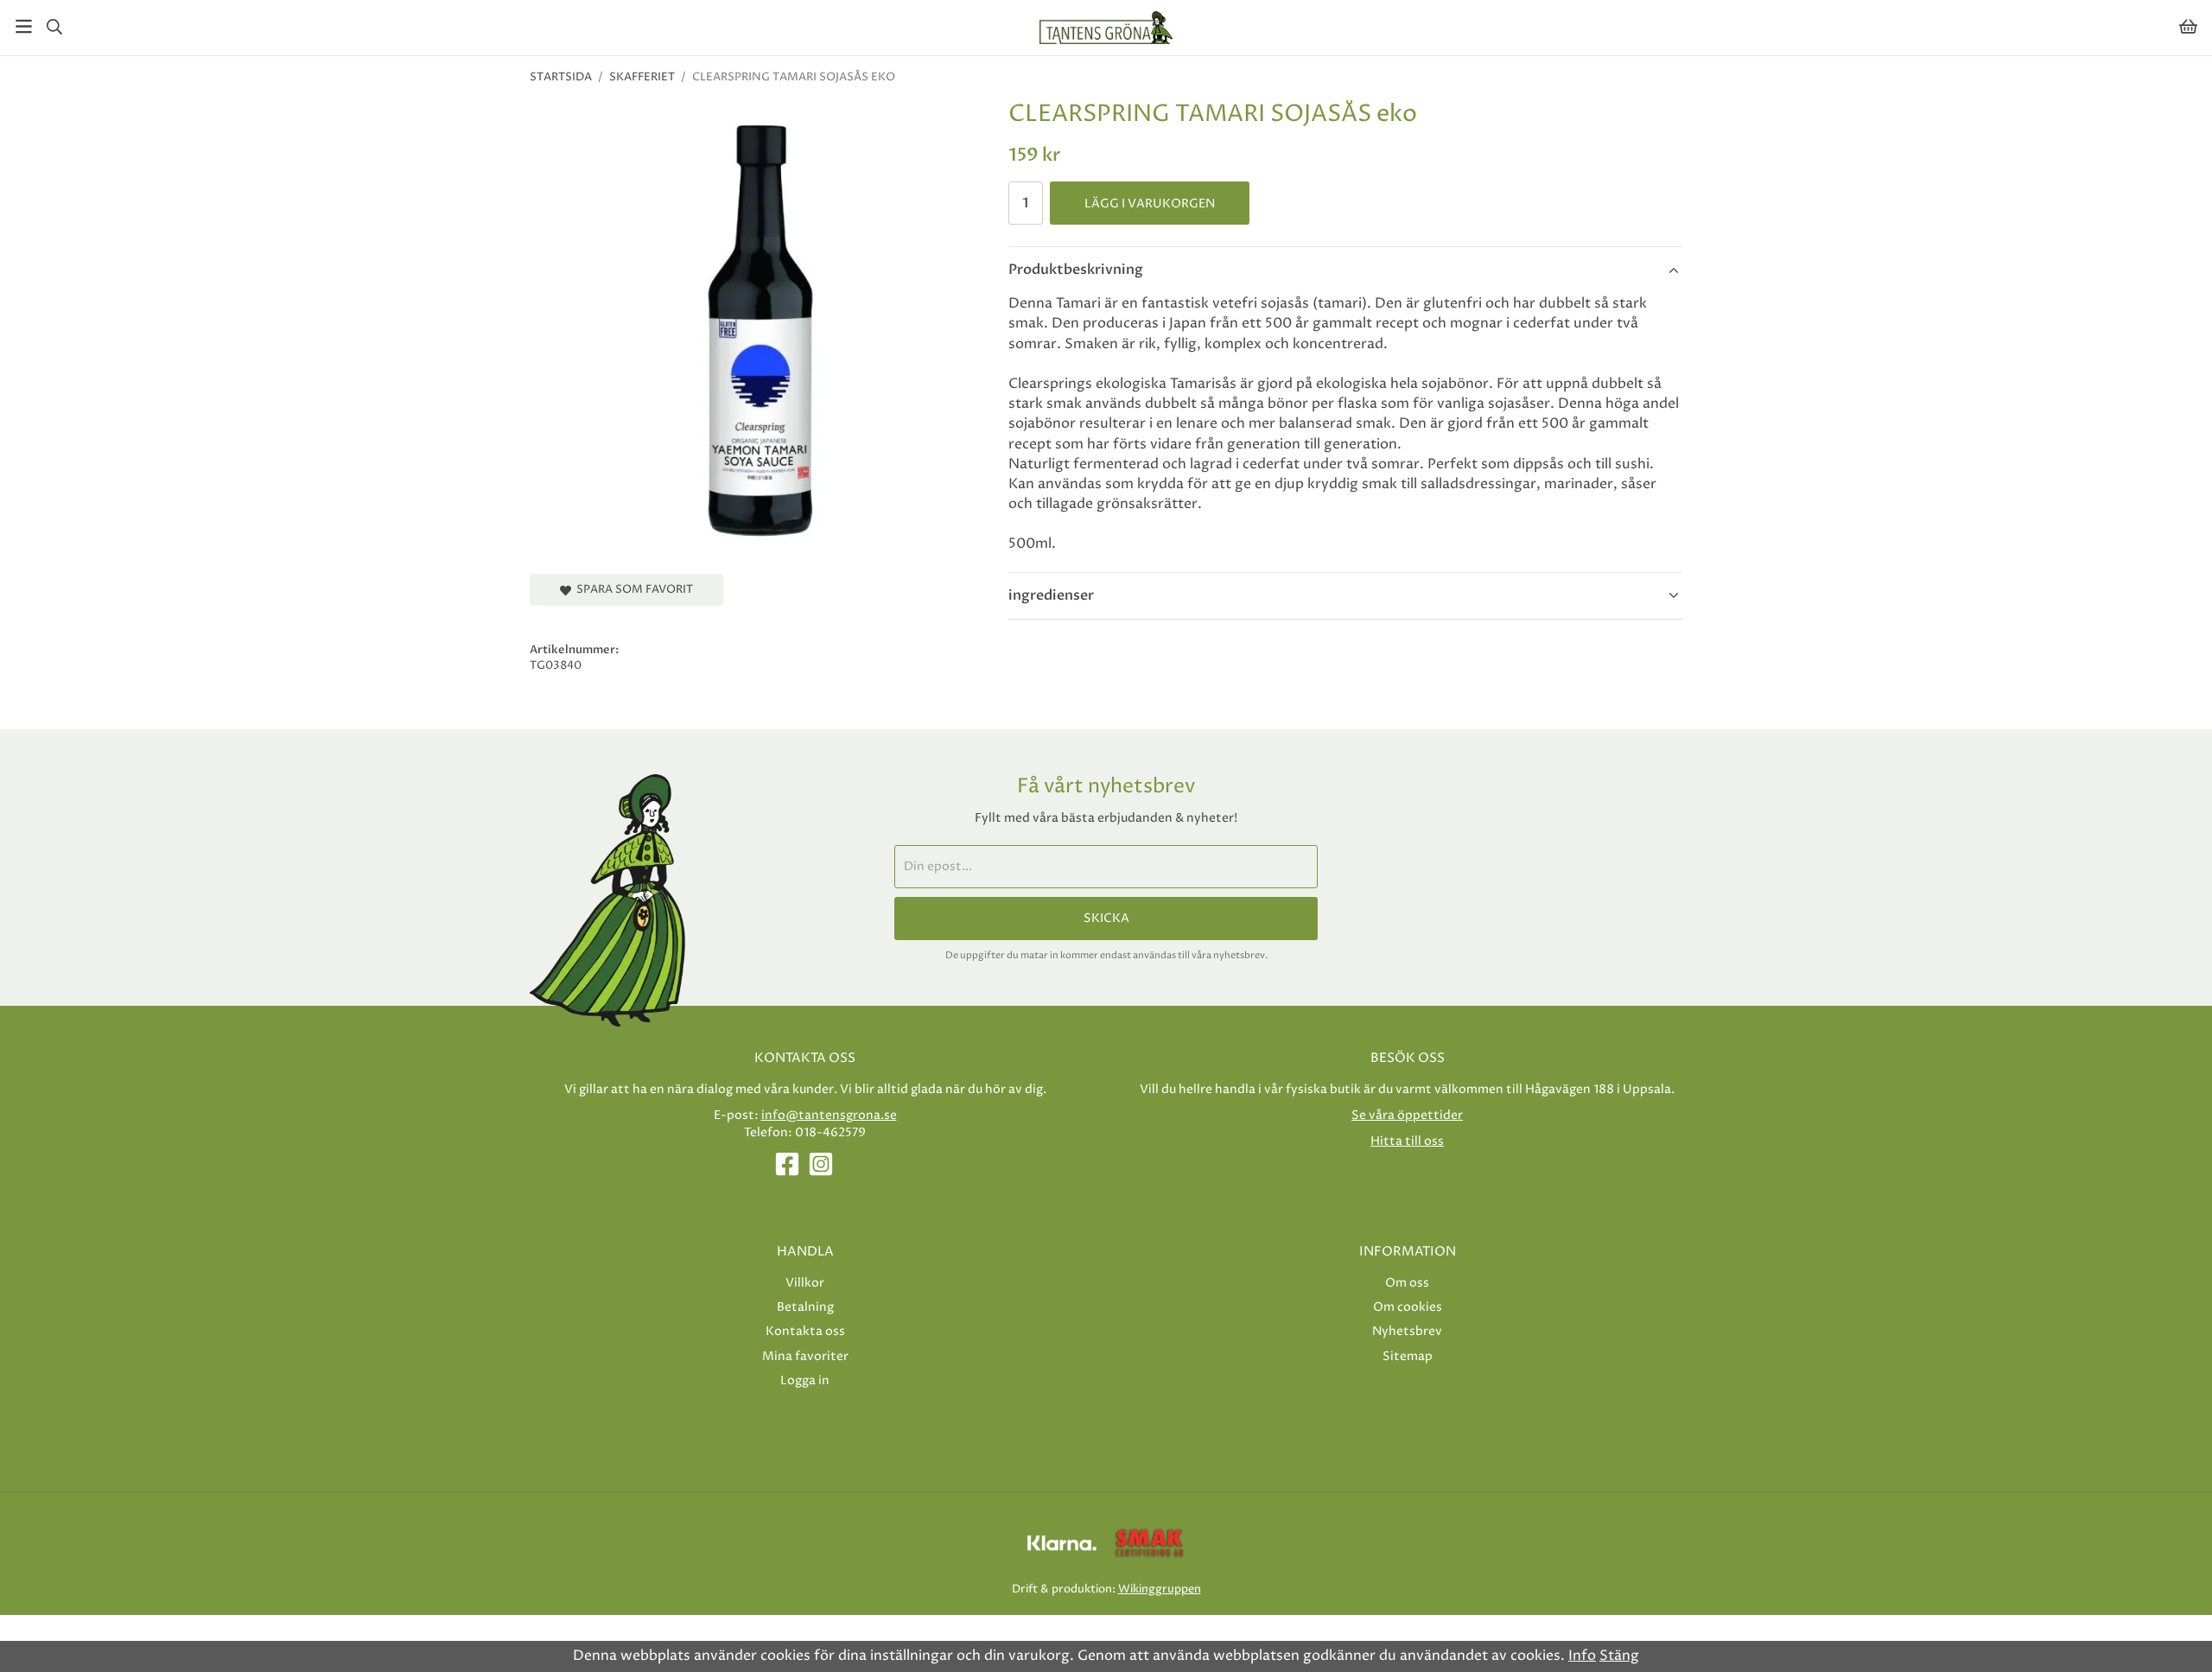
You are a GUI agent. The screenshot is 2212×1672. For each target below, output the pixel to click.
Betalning (805, 1307)
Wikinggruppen (1160, 1589)
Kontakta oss (805, 1331)
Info (1582, 1656)
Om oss (1407, 1283)
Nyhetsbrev (1407, 1331)
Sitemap (1408, 1356)
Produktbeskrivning (1076, 270)
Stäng (1619, 1656)
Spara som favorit (632, 589)
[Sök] (54, 27)
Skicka (1106, 919)
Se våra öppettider (1407, 1115)
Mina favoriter (805, 1356)
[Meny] (24, 26)
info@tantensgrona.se (829, 1115)
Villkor (805, 1283)
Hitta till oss (1407, 1141)
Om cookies (1408, 1307)
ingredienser (1051, 595)
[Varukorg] (2188, 26)
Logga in (805, 1380)
